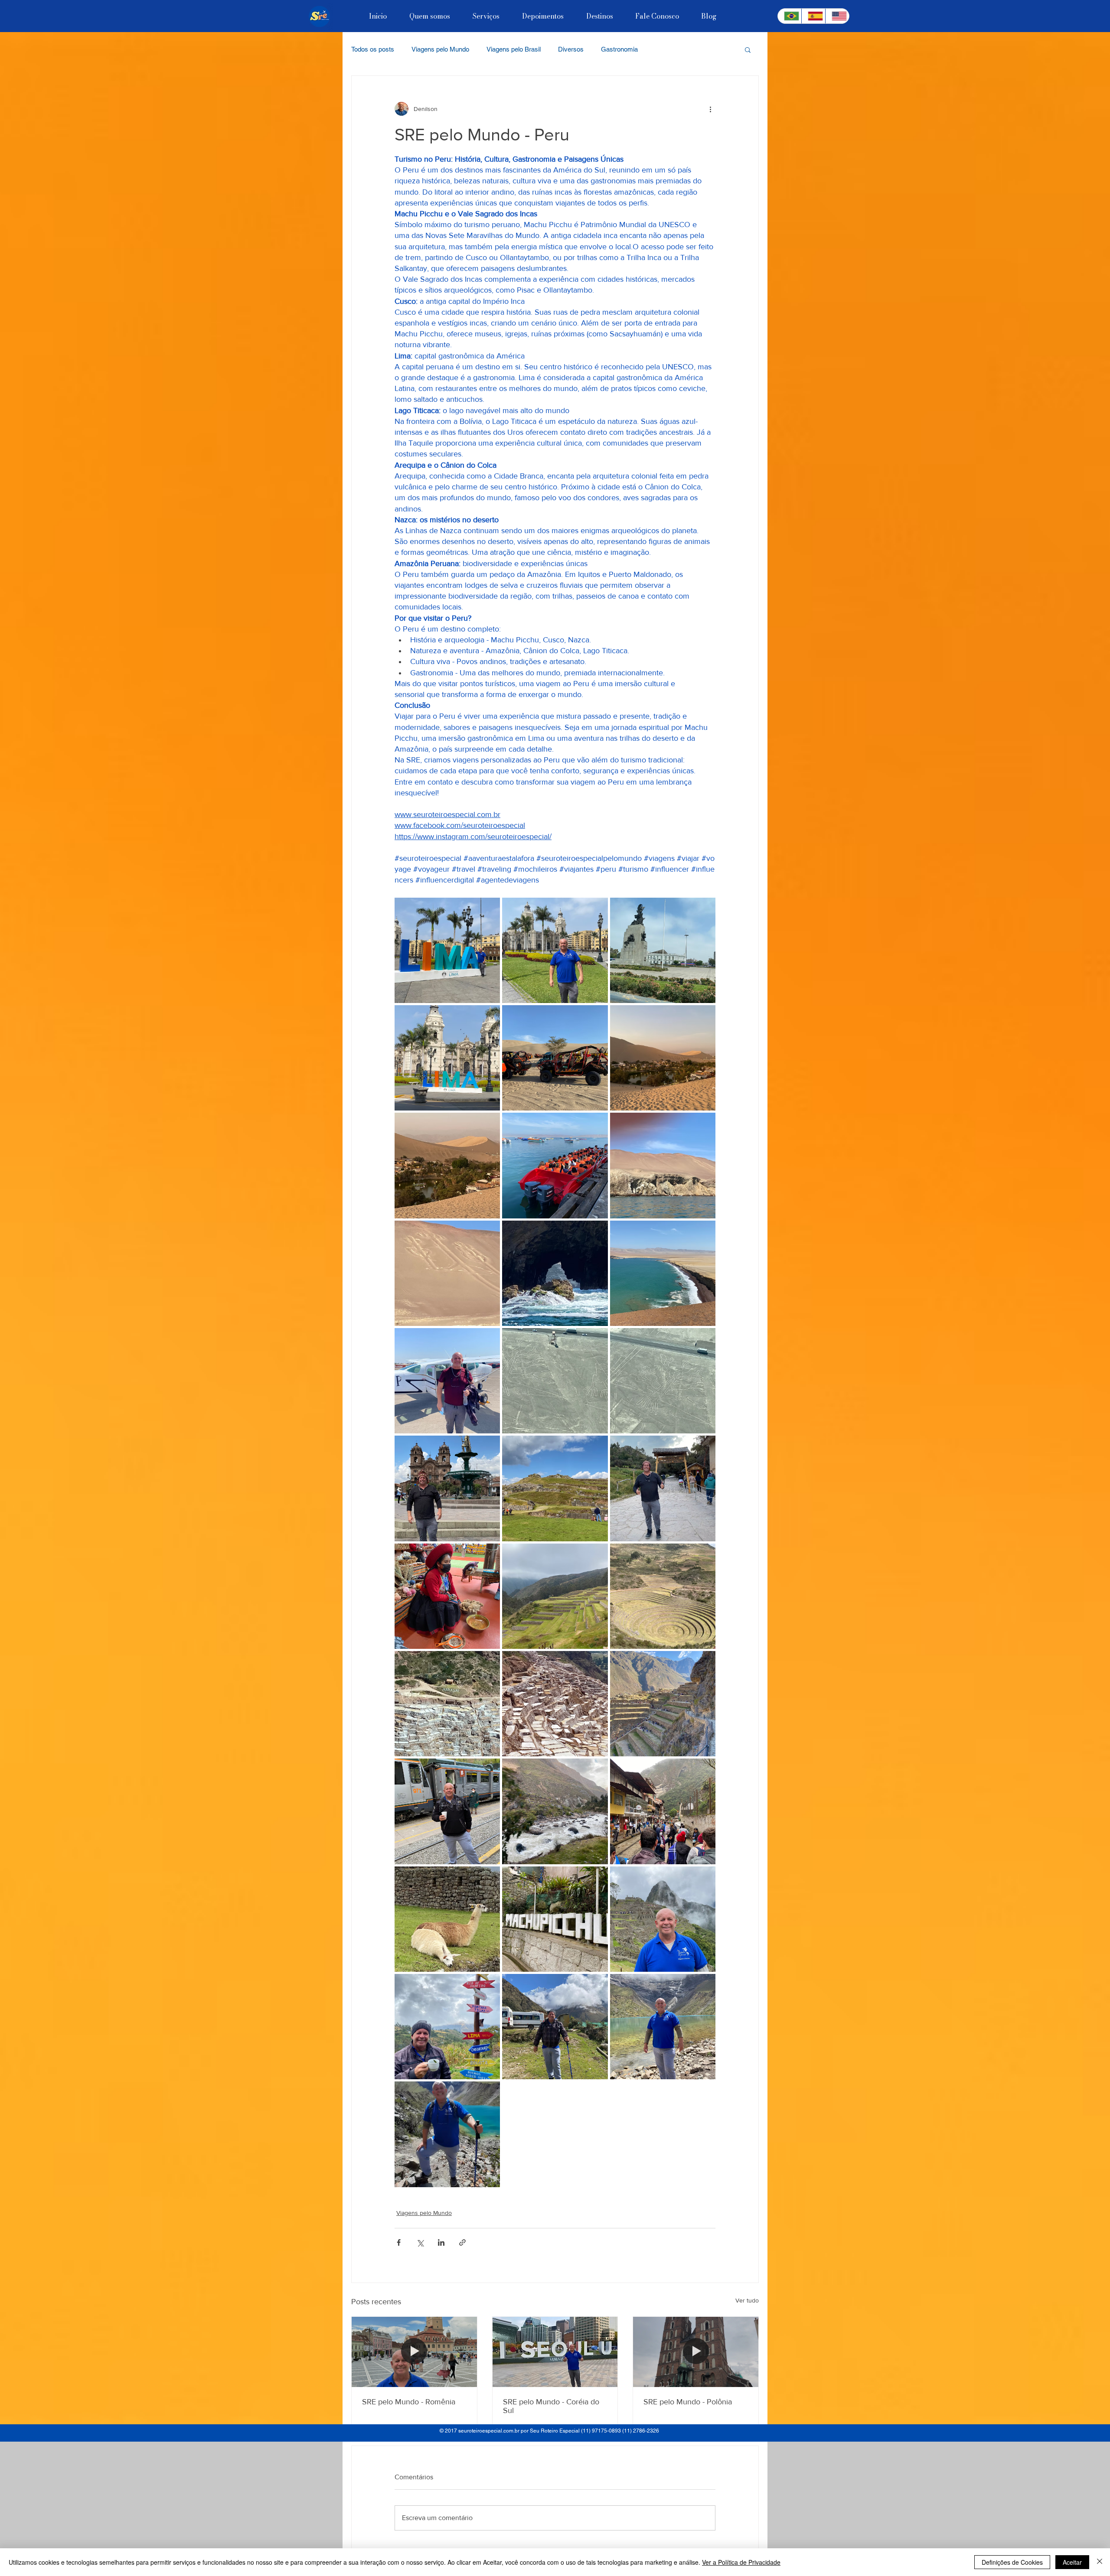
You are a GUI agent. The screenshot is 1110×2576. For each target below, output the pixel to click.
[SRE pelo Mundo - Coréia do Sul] (555, 2352)
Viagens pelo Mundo (440, 49)
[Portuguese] (790, 16)
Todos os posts (373, 49)
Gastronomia (619, 49)
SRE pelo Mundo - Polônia (688, 2402)
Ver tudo (747, 2300)
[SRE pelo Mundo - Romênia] (414, 2352)
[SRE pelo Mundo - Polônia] (696, 2352)
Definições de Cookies (1012, 2562)
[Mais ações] (710, 109)
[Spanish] (813, 16)
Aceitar (1072, 2562)
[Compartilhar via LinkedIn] (441, 2242)
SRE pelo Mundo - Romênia (409, 2402)
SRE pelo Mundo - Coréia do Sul (551, 2406)
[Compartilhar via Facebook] (399, 2242)
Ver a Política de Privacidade (741, 2562)
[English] (837, 16)
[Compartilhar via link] (462, 2242)
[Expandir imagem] (447, 950)
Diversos (571, 49)
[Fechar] (1100, 2562)
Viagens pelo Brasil (514, 49)
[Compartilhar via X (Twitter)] (420, 2242)
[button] (748, 49)
